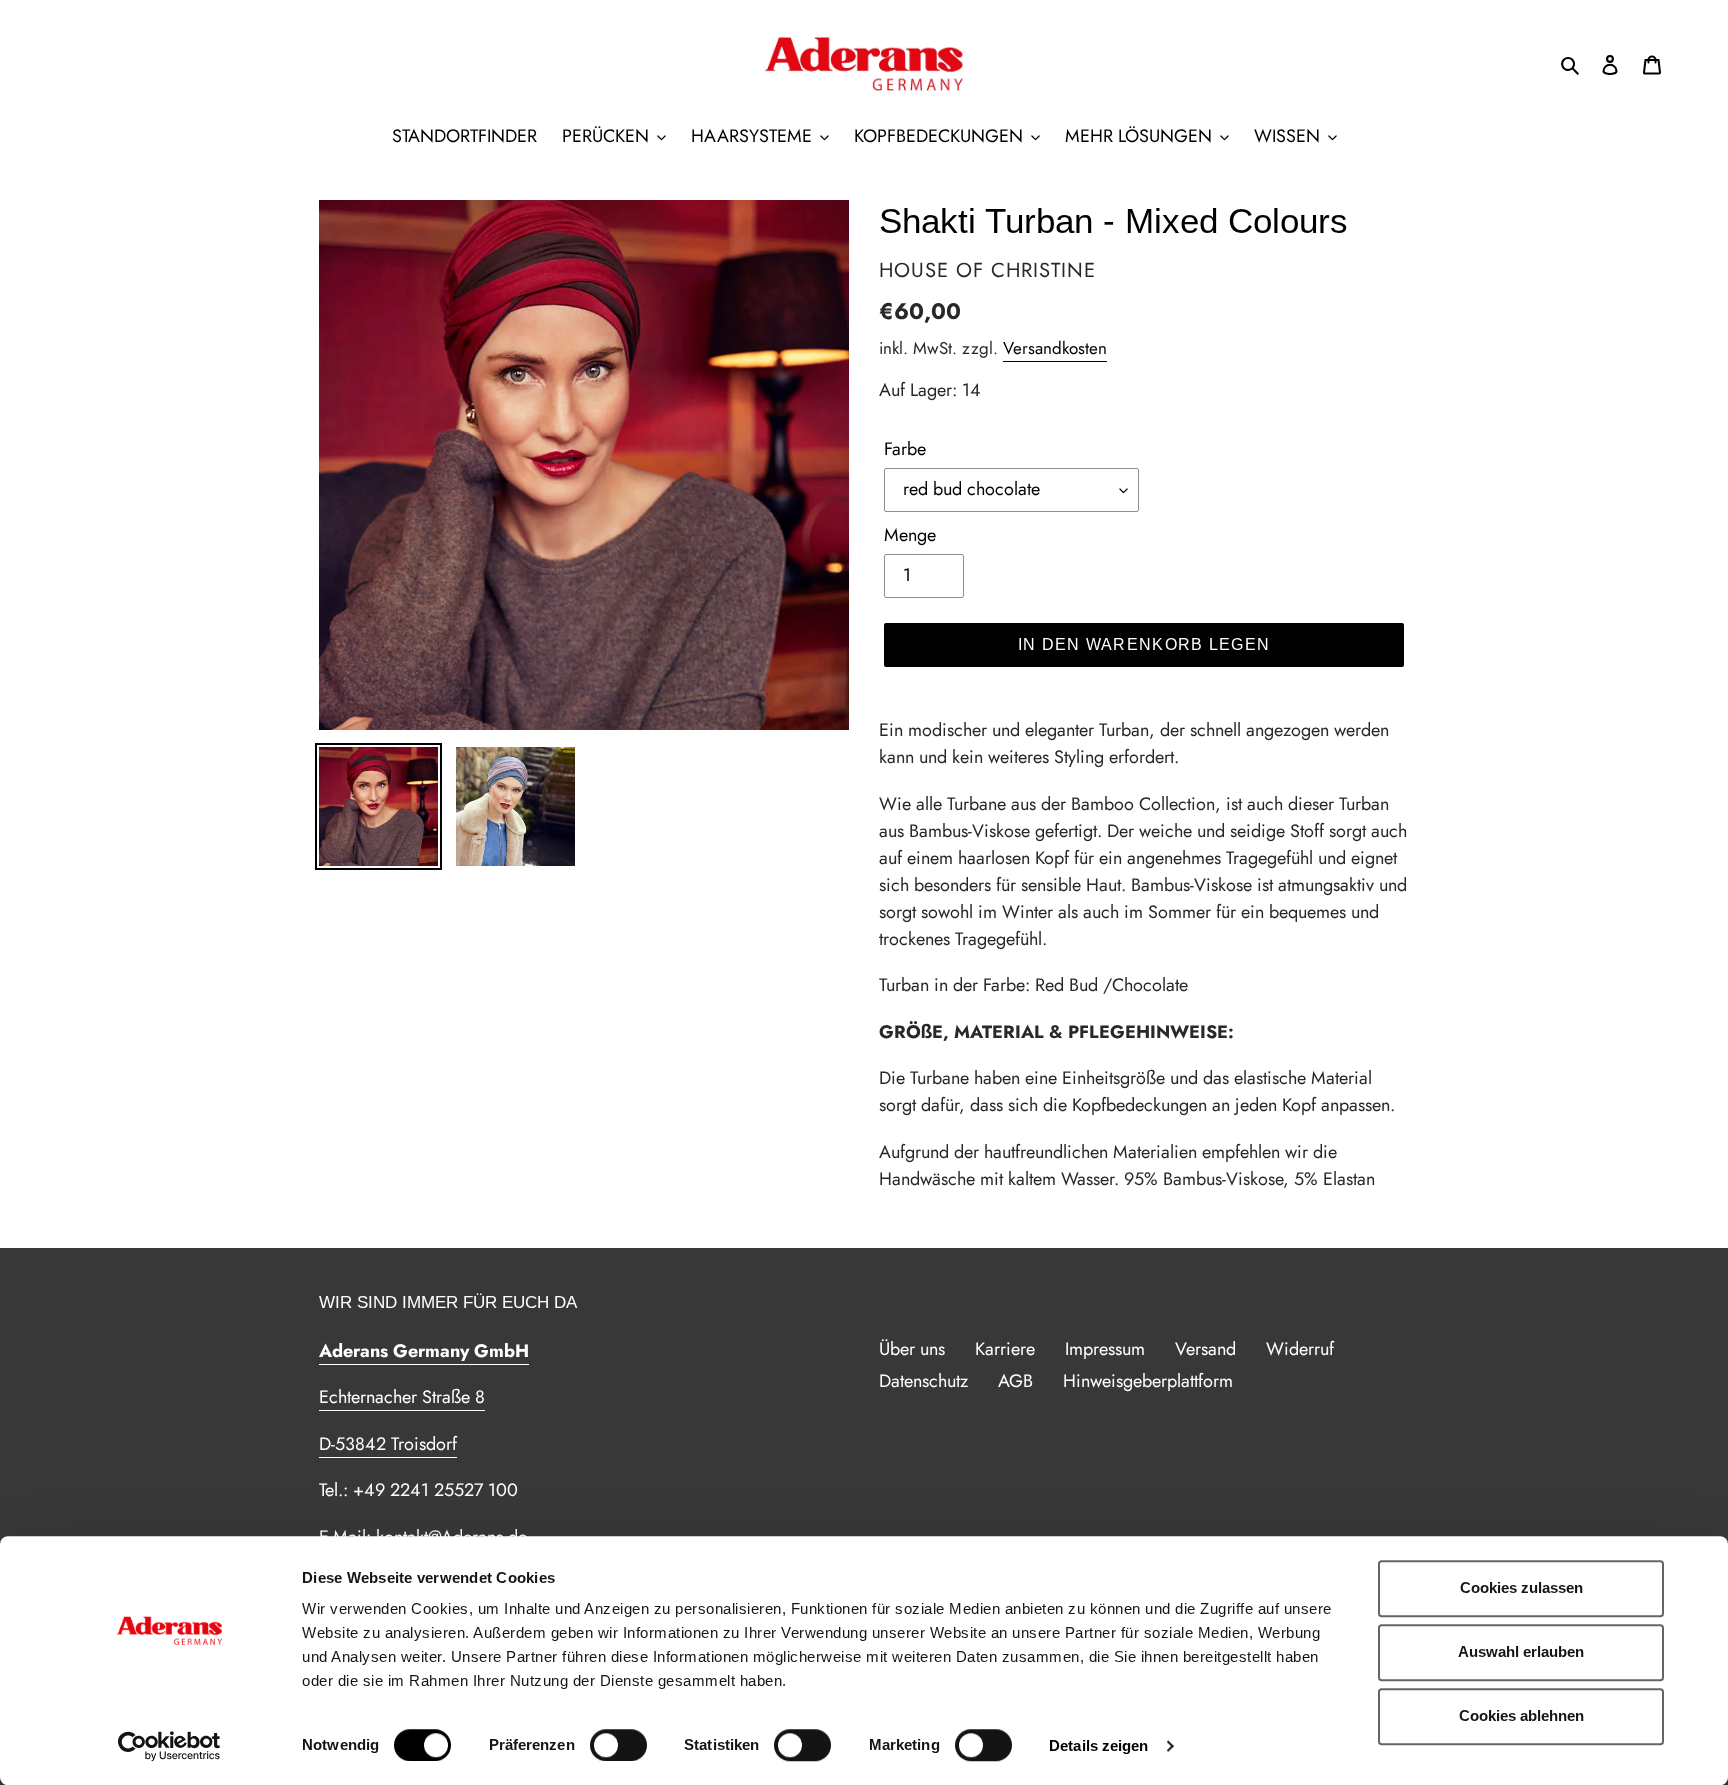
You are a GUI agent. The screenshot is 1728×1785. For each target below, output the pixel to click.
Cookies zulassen (1521, 1587)
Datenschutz (923, 1381)
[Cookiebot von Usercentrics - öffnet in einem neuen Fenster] (169, 1746)
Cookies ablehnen (1521, 1715)
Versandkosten (1055, 348)
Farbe (905, 449)
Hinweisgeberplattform (1148, 1381)
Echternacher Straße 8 (402, 1397)
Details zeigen (1098, 1745)
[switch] (618, 1745)
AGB (1015, 1381)
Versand (1205, 1349)
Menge (910, 535)
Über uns (912, 1349)
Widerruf (1300, 1349)
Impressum (1105, 1349)
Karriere (1005, 1349)
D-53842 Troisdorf (388, 1444)
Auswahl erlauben (1521, 1651)
